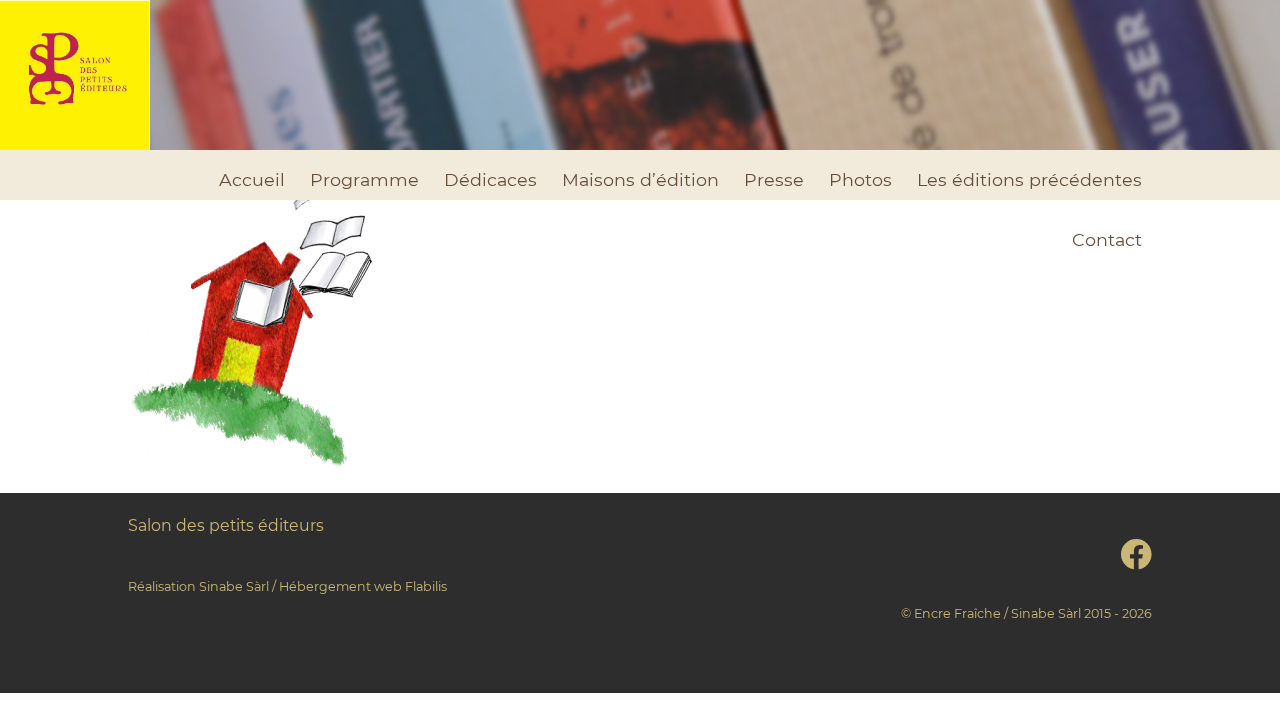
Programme (364, 179)
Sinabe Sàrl (234, 586)
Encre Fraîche (957, 613)
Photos (860, 179)
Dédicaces (490, 179)
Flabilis (426, 586)
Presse (774, 179)
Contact (1107, 239)
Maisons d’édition (640, 179)
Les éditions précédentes (1029, 179)
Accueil (252, 179)
